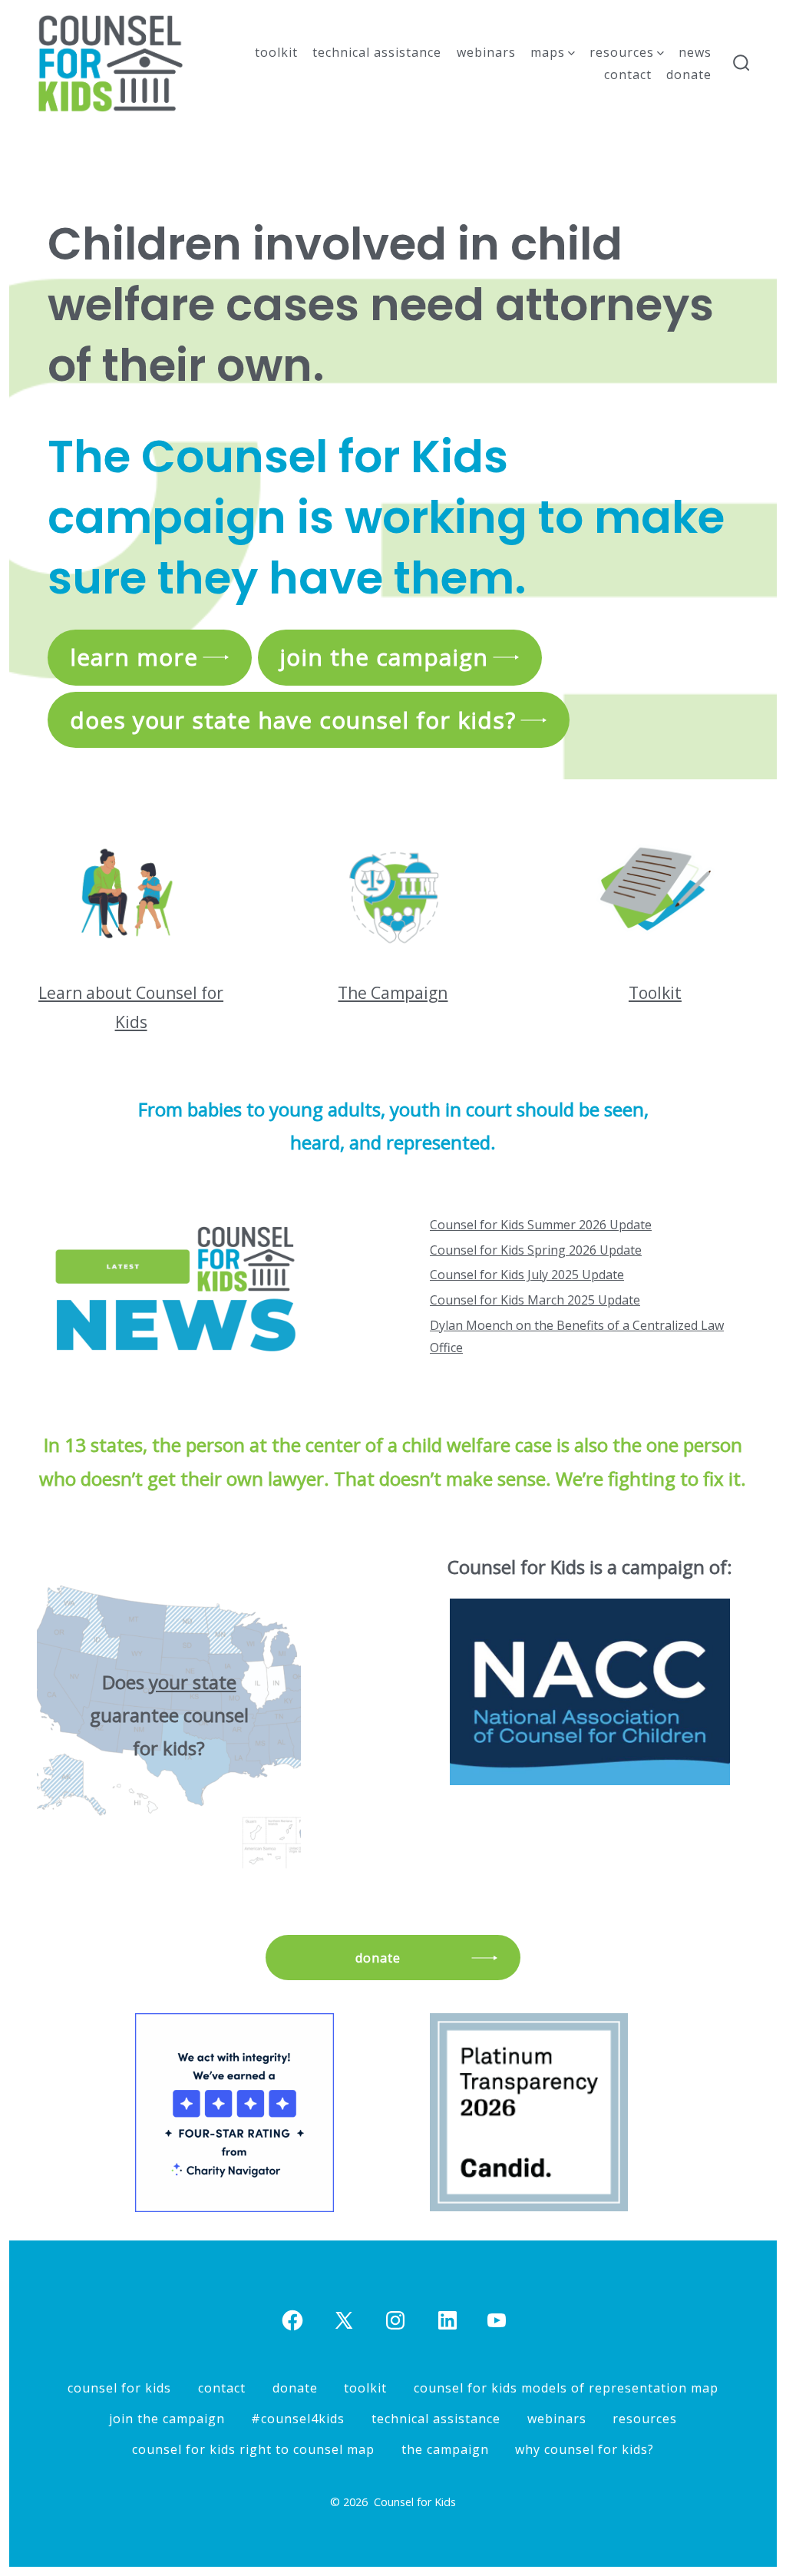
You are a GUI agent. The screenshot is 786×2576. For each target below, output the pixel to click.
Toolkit (276, 52)
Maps (548, 52)
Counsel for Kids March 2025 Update (535, 1300)
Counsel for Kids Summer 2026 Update (541, 1225)
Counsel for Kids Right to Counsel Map (253, 2449)
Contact (628, 74)
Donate (689, 74)
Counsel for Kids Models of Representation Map (566, 2388)
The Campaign (393, 993)
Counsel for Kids (119, 2388)
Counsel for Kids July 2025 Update (527, 1275)
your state (193, 1682)
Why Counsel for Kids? (585, 2449)
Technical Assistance (377, 52)
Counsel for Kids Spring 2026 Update (536, 1250)
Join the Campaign (167, 2419)
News (695, 52)
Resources (622, 52)
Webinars (486, 52)
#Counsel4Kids (298, 2419)
